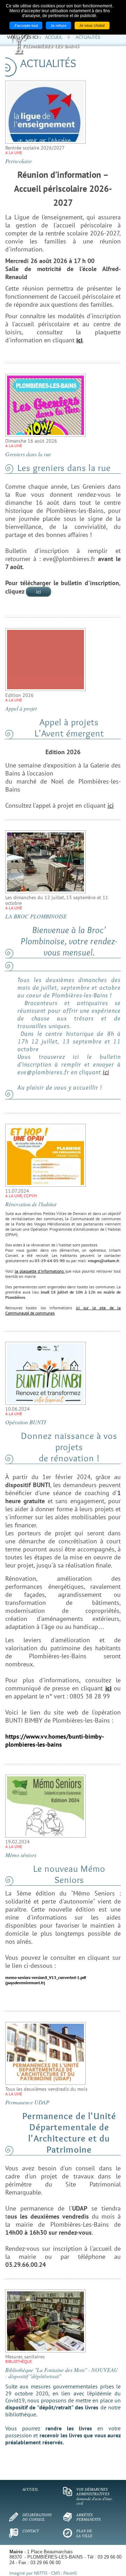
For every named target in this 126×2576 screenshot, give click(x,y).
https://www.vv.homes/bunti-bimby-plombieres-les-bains (55, 1740)
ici (38, 592)
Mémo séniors (21, 1855)
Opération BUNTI (26, 1422)
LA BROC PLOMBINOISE (36, 916)
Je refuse (58, 26)
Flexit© (70, 2573)
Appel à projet (21, 708)
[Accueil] (68, 44)
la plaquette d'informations (40, 1271)
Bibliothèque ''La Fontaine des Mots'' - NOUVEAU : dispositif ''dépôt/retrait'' (62, 2373)
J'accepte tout (26, 26)
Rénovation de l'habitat (31, 1204)
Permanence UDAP (27, 2102)
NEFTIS (41, 2573)
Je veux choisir (92, 26)
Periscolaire (19, 161)
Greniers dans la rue (28, 454)
